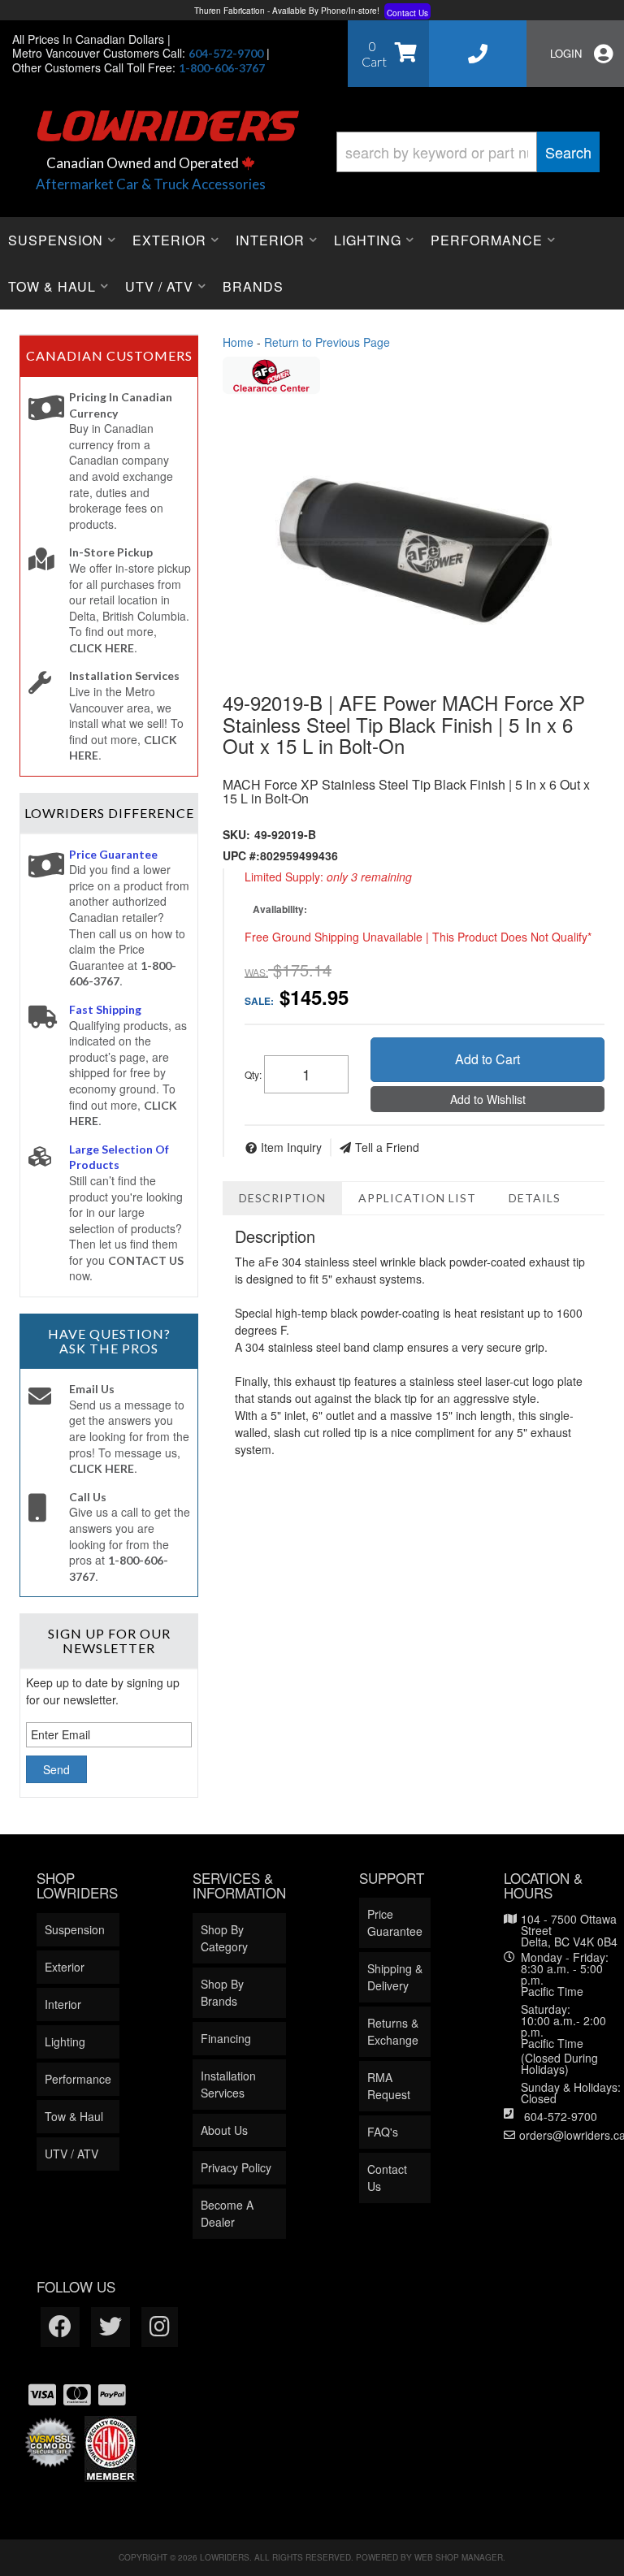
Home (238, 342)
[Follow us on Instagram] (160, 2327)
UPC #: (241, 855)
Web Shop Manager (459, 2557)
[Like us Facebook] (60, 2327)
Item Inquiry (291, 1147)
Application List (417, 1198)
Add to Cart (487, 1059)
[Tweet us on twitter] (110, 2327)
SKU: (236, 834)
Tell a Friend (387, 1147)
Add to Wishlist (488, 1099)
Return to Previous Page (327, 342)
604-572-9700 (561, 2116)
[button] (468, 152)
